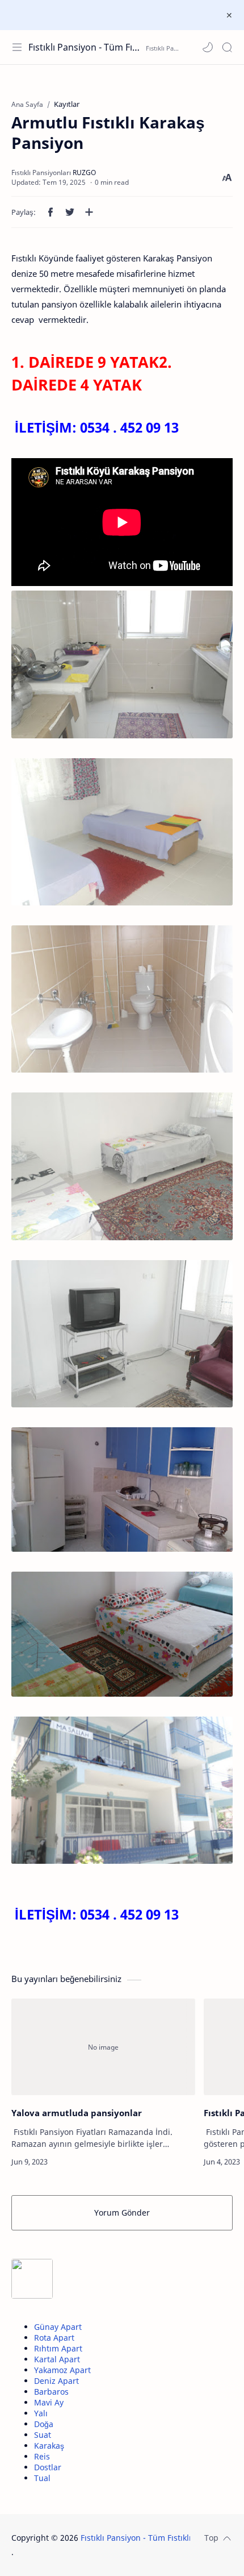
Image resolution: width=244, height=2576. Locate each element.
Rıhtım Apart (58, 2348)
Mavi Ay (49, 2402)
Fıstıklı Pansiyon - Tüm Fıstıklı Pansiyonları (86, 47)
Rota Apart (54, 2338)
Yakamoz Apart (62, 2370)
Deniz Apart (56, 2381)
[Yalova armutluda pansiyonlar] (103, 2047)
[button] (208, 47)
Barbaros (51, 2392)
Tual (42, 2478)
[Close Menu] (229, 15)
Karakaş (49, 2446)
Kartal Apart (57, 2359)
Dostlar (48, 2467)
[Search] (227, 47)
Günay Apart (58, 2327)
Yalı (41, 2413)
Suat (43, 2435)
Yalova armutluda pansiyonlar (77, 2113)
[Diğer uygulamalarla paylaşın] (89, 212)
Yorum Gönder (122, 2213)
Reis (42, 2456)
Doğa (44, 2424)
